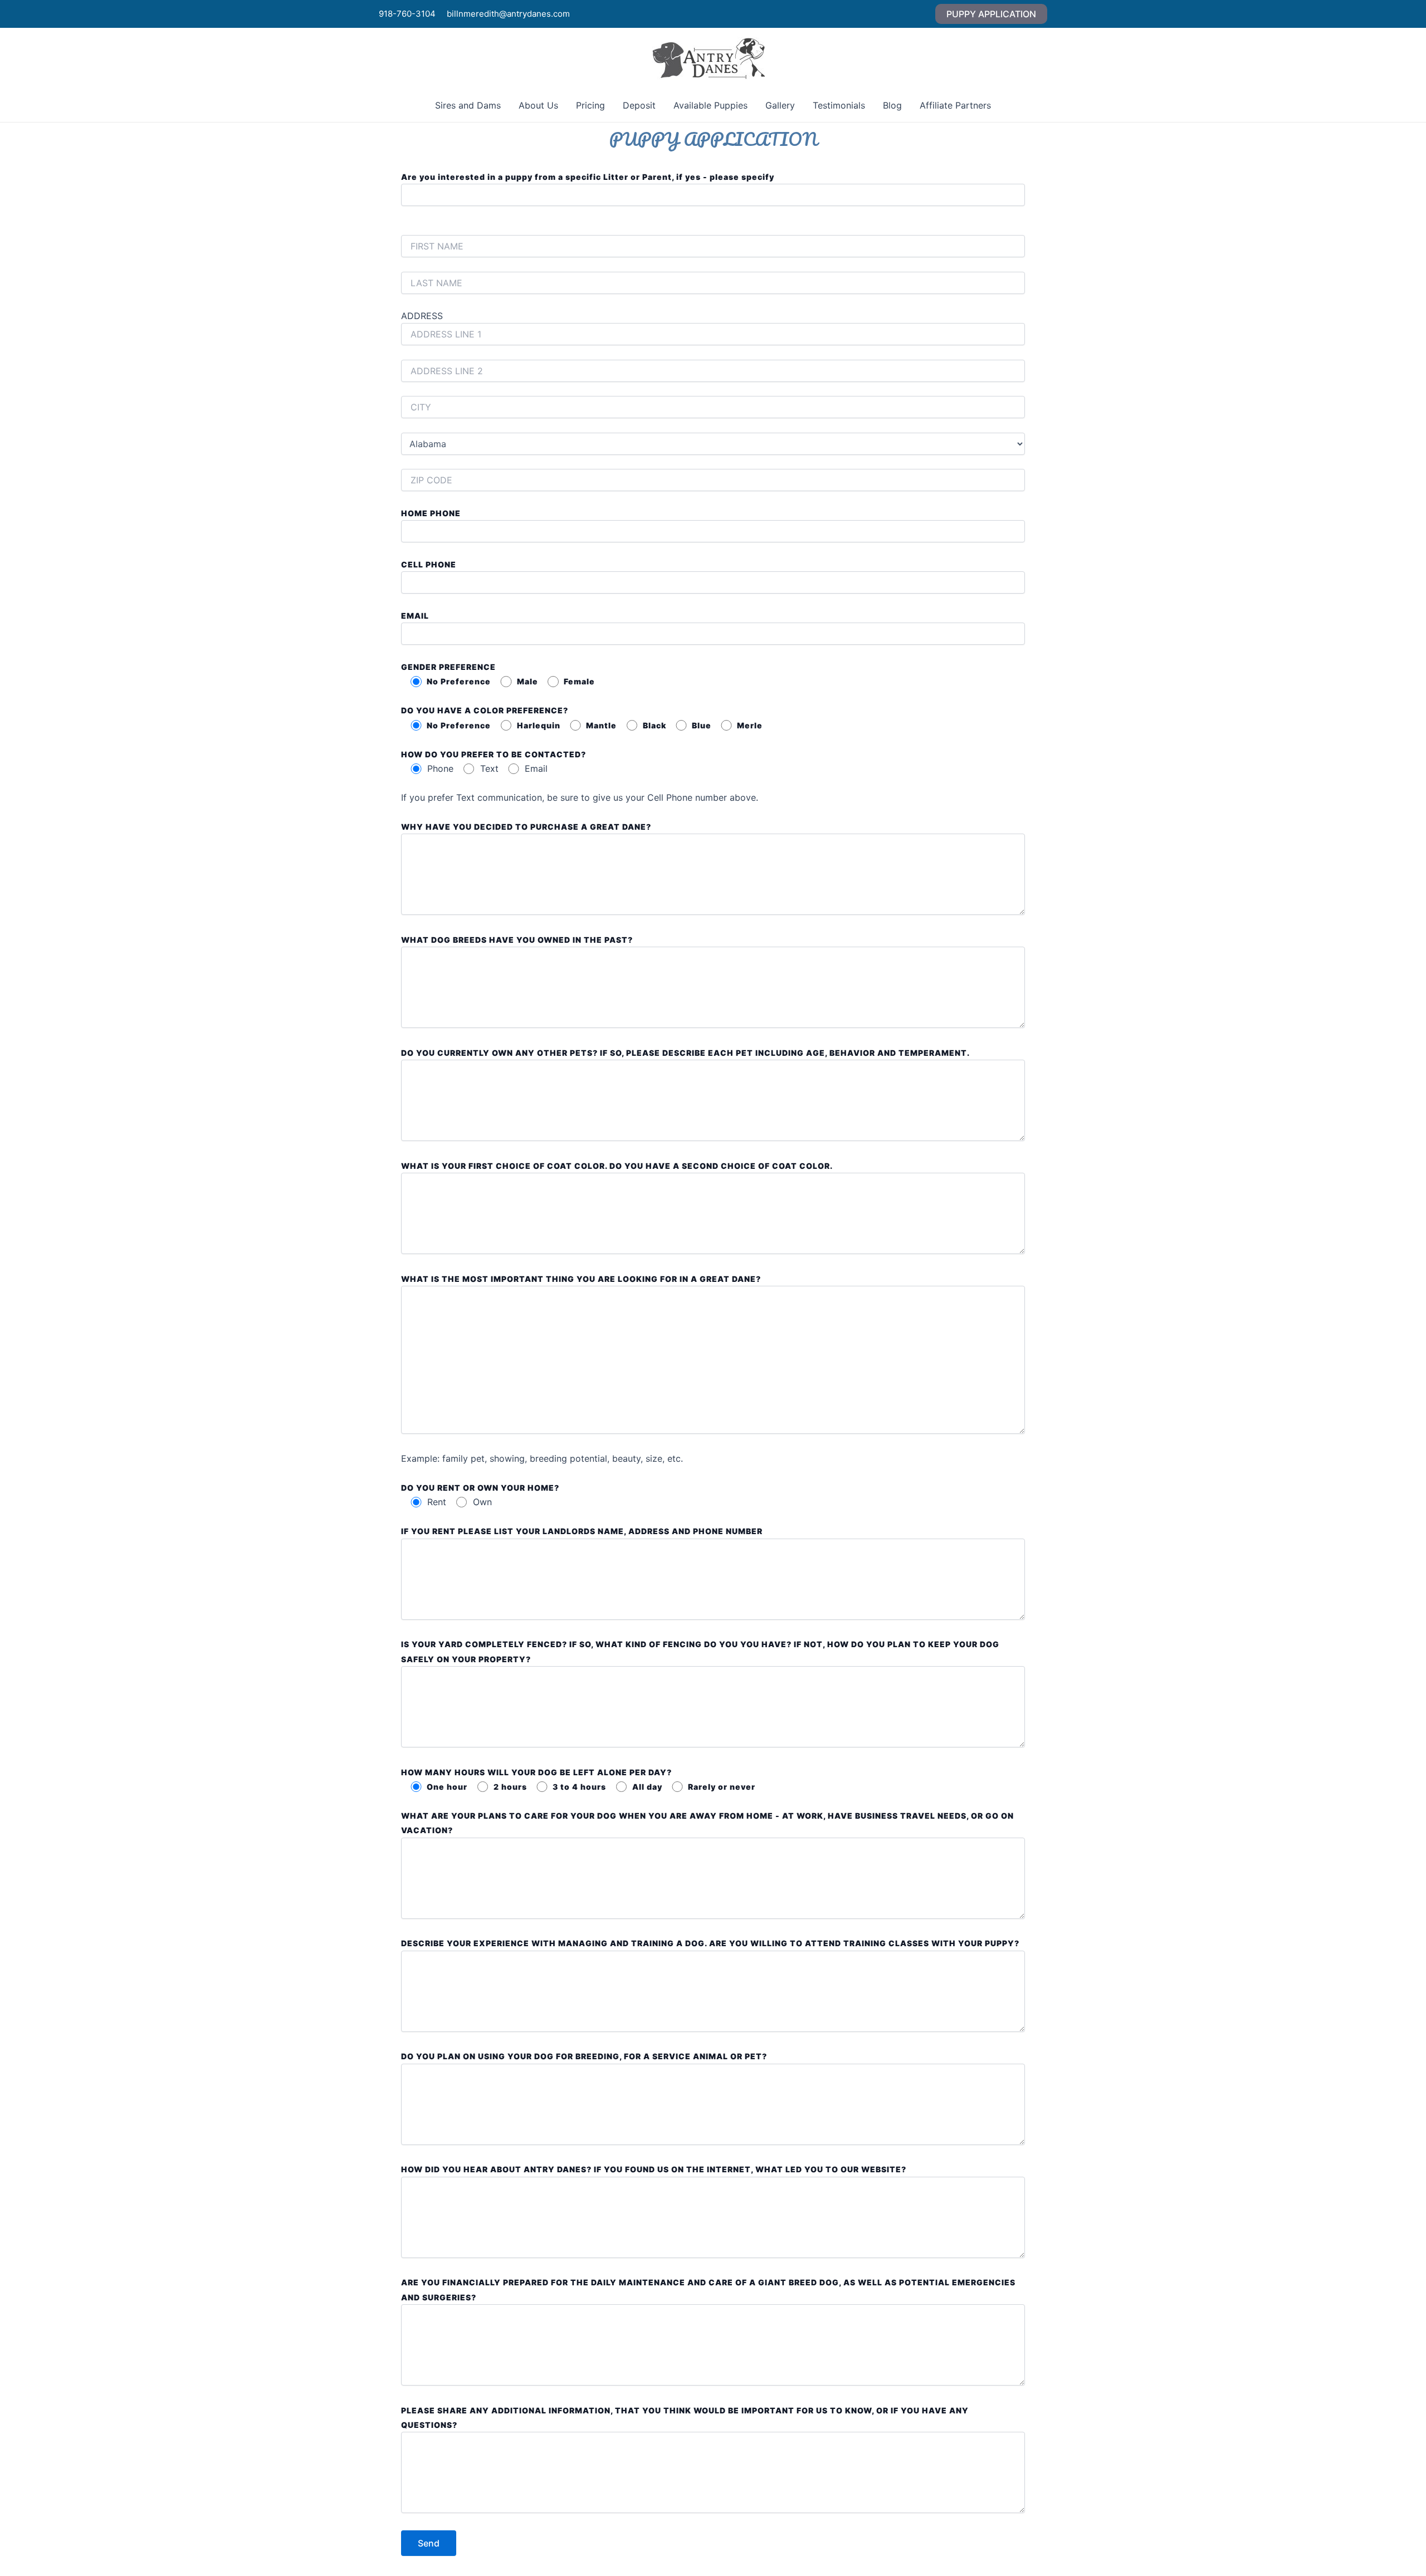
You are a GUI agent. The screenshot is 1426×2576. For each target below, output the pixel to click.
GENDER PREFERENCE (448, 667)
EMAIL (415, 616)
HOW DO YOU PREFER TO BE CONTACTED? (494, 754)
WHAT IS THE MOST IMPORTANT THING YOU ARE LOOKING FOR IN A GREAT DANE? (581, 1279)
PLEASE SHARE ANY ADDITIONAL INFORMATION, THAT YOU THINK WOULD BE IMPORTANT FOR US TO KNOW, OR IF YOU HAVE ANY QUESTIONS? (685, 2418)
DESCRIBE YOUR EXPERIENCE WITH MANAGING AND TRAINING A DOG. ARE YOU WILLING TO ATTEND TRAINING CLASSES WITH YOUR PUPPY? (710, 1943)
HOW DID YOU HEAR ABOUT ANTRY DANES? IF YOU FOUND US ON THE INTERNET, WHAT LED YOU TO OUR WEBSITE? (654, 2169)
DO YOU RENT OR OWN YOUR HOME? (480, 1488)
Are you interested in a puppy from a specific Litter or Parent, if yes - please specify (588, 177)
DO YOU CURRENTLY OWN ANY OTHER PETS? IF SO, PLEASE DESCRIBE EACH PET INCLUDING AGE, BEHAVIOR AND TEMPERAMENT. (685, 1053)
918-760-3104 (407, 14)
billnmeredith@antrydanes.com (508, 14)
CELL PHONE (429, 564)
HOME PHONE (431, 513)
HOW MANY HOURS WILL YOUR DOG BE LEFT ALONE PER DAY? (536, 1772)
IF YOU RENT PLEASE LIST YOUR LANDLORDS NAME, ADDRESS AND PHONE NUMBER (582, 1531)
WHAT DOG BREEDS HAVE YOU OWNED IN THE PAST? (517, 940)
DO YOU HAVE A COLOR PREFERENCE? (485, 710)
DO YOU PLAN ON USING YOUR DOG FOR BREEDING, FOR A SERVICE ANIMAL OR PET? (584, 2056)
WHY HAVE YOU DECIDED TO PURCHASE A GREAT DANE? (526, 827)
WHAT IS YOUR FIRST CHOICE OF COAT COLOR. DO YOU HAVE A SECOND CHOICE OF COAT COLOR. (617, 1166)
